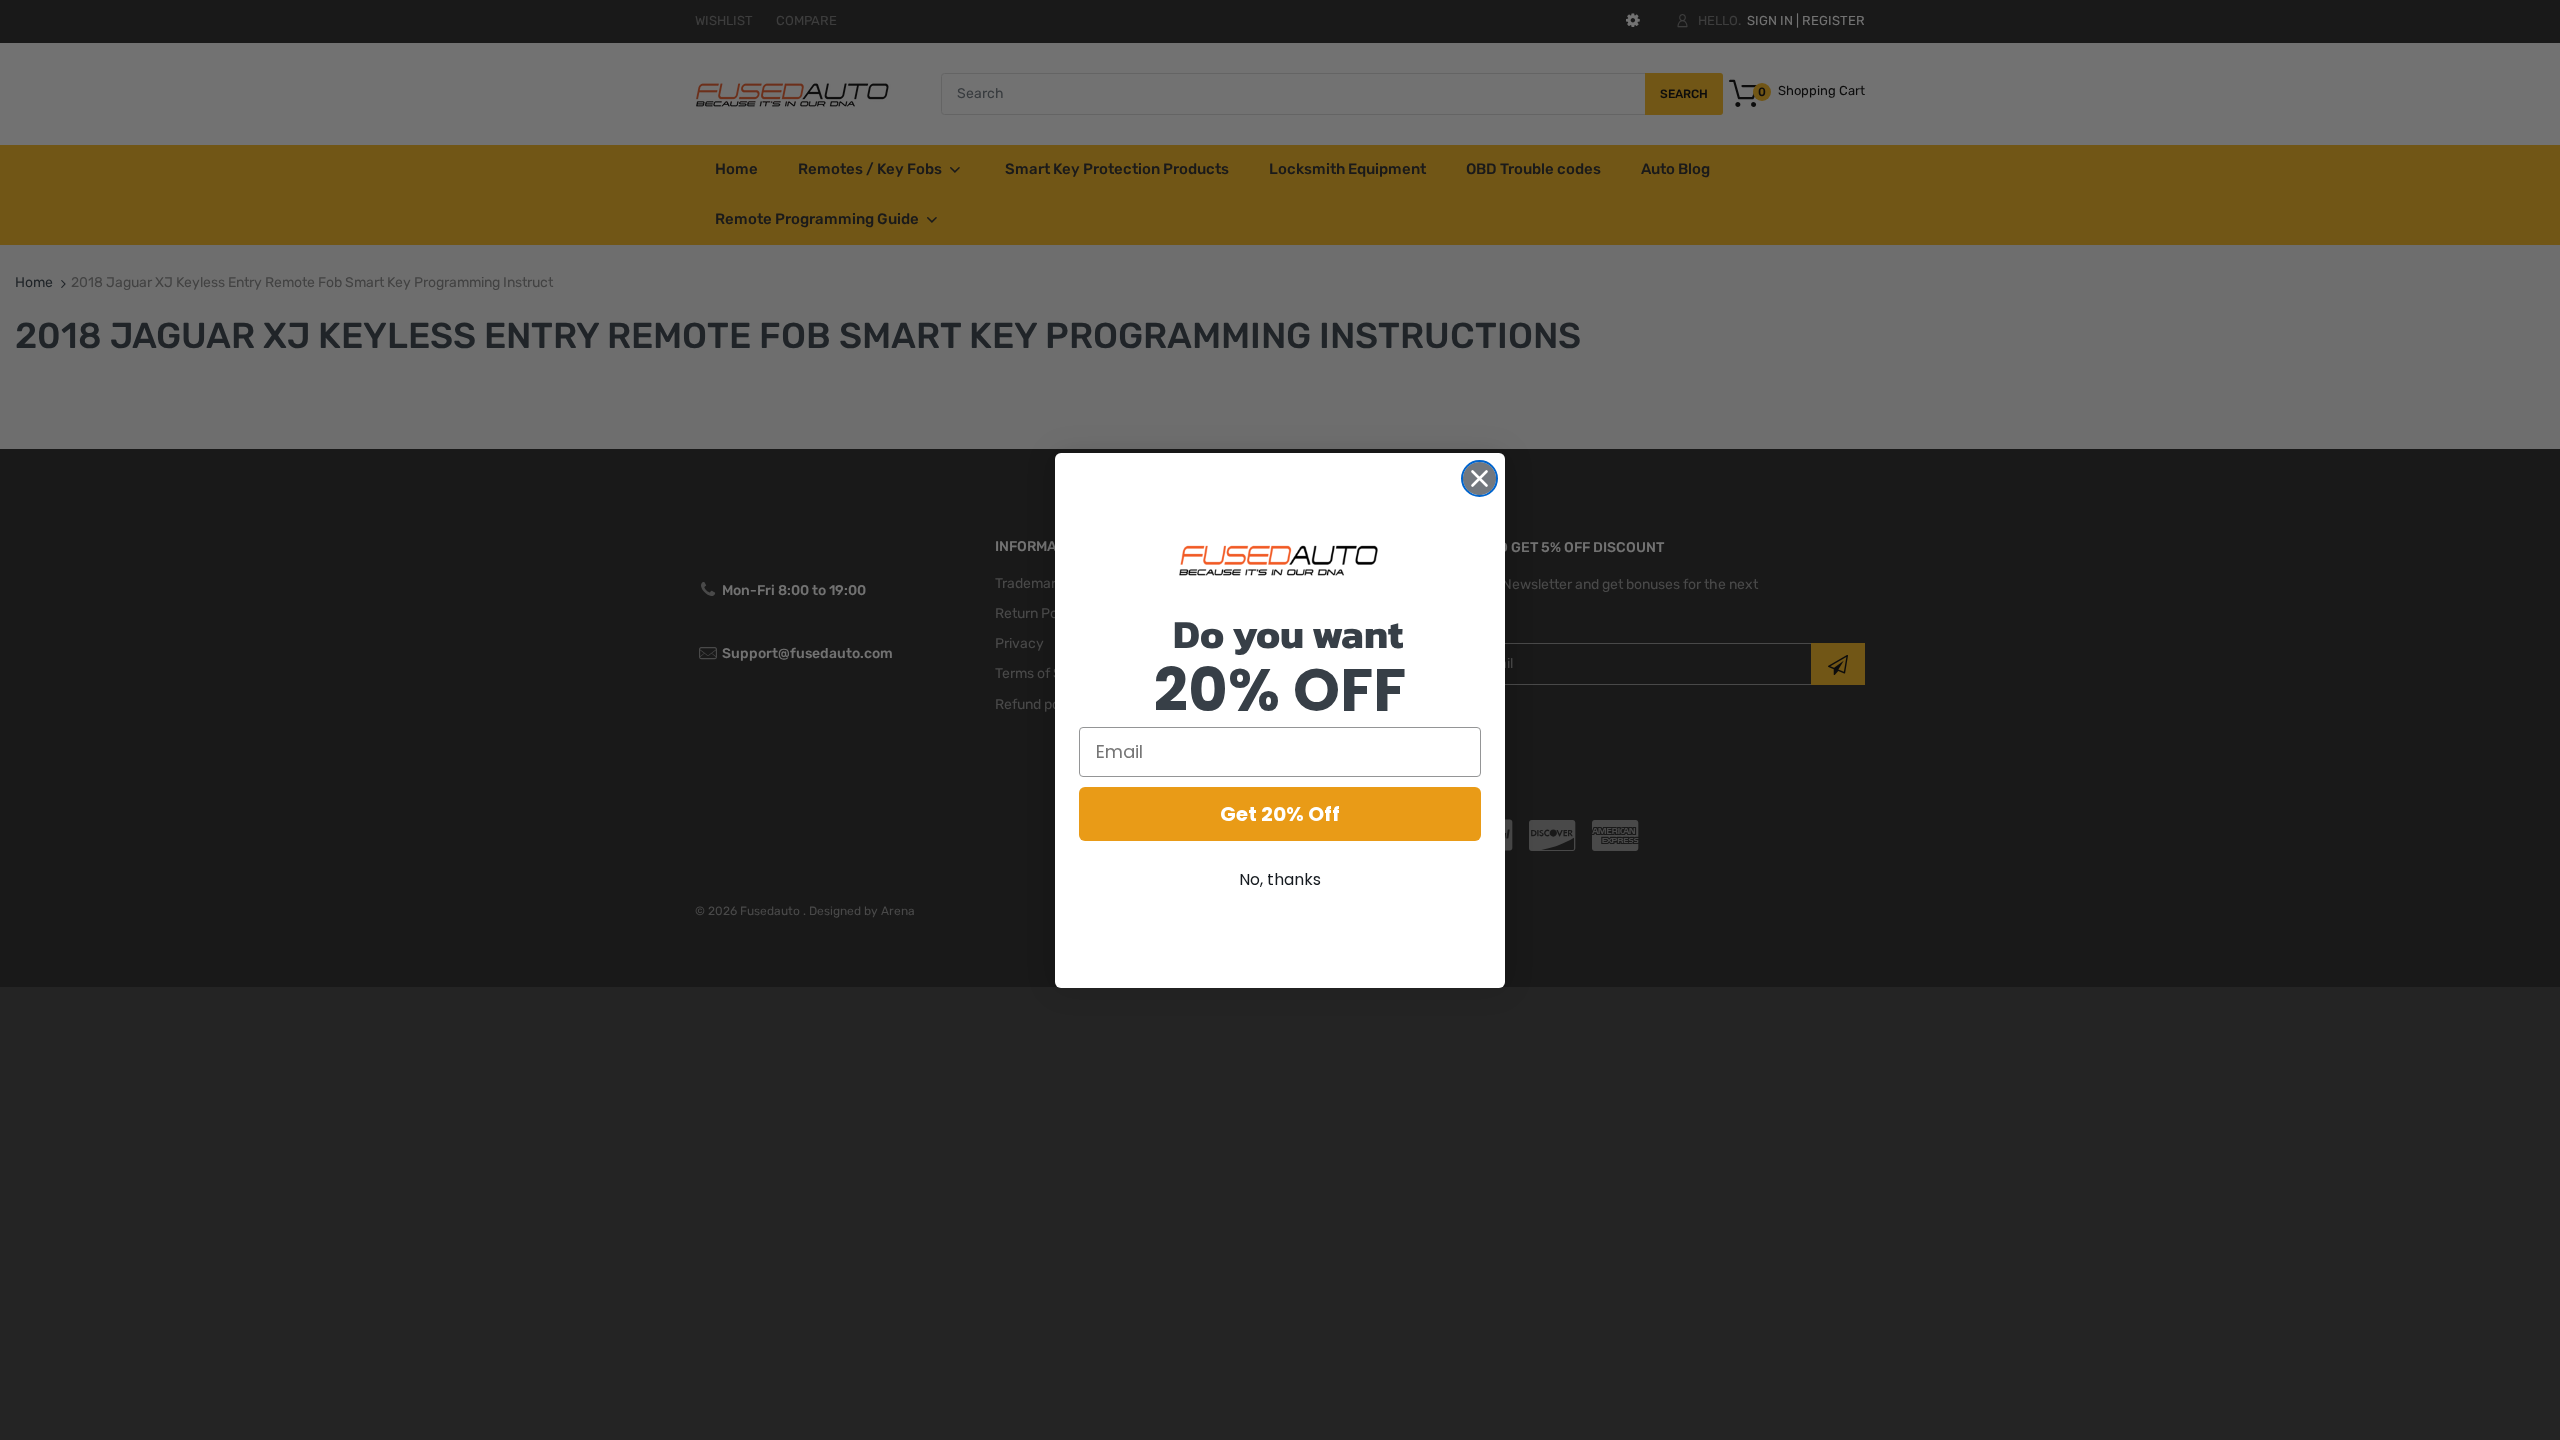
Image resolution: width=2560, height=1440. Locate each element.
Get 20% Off (1280, 814)
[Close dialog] (1479, 478)
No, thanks (1280, 879)
